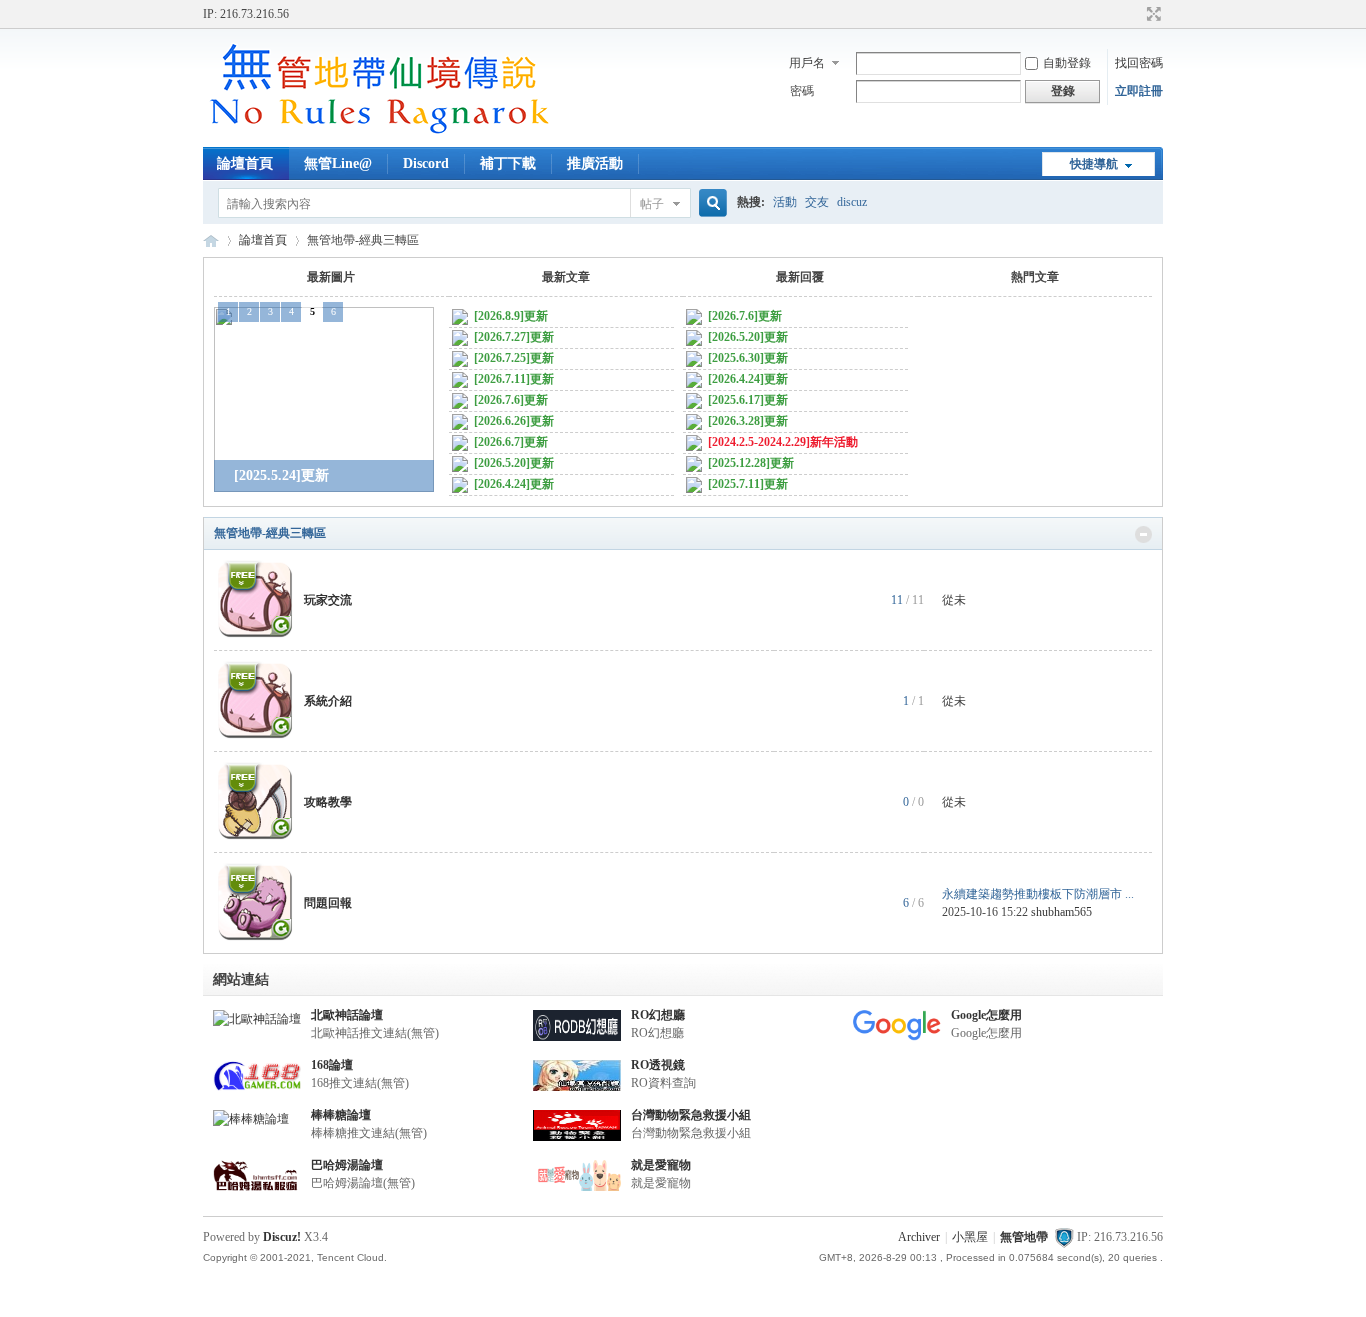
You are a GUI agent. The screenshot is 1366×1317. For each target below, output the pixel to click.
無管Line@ (338, 163)
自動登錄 (1067, 63)
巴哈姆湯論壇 (347, 1165)
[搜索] (710, 203)
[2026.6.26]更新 (512, 421)
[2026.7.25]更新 (512, 358)
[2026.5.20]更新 (512, 463)
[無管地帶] (378, 135)
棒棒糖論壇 (341, 1115)
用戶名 (807, 63)
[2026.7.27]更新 (512, 337)
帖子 (652, 204)
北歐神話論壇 (347, 1015)
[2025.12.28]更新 (749, 463)
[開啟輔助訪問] (1135, 14)
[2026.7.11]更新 (512, 379)
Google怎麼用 (986, 1015)
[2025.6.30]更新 (746, 358)
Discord (426, 163)
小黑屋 (970, 1237)
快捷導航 (1094, 164)
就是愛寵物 (661, 1165)
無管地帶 (211, 240)
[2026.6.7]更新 (509, 442)
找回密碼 (1139, 63)
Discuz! (282, 1237)
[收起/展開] (1143, 534)
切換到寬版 (1151, 14)
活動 (785, 202)
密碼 (802, 91)
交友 (817, 202)
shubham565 (1061, 912)
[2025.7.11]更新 (746, 484)
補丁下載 (508, 163)
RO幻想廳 (658, 1015)
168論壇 (332, 1065)
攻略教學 (328, 802)
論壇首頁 (245, 163)
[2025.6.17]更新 (746, 400)
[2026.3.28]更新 (746, 421)
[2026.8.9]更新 (509, 316)
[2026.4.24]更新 (512, 484)
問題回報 (328, 903)
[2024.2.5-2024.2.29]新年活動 (781, 442)
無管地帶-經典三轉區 (270, 533)
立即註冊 (1139, 91)
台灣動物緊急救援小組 (691, 1115)
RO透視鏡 (658, 1065)
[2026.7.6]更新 (509, 400)
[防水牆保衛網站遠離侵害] (1064, 1237)
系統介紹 (328, 701)
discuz (852, 202)
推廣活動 (595, 163)
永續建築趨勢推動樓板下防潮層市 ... (1038, 894)
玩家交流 (328, 600)
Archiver (919, 1237)
